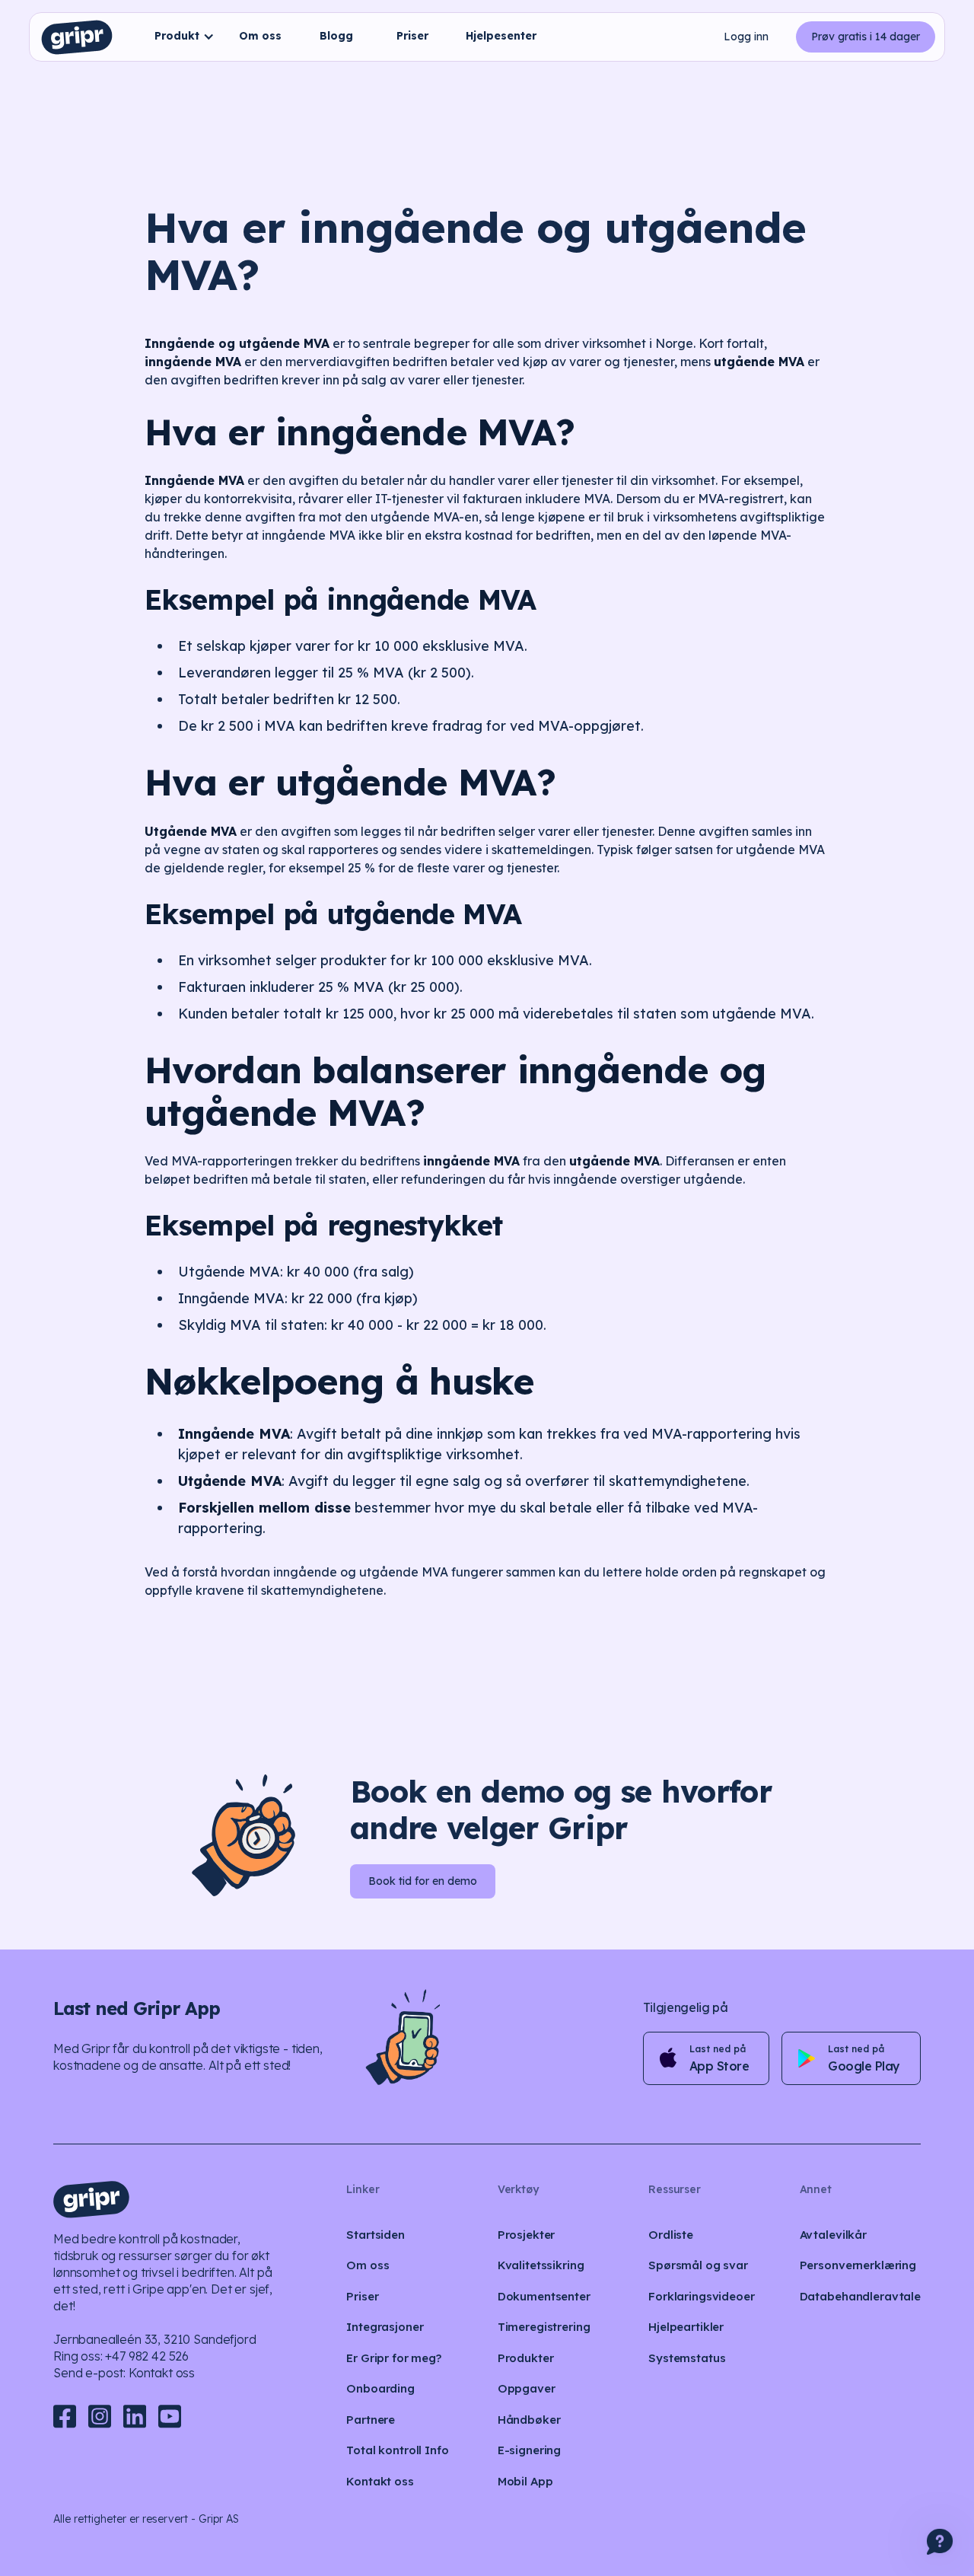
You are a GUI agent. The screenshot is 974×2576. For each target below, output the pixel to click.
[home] (77, 37)
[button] (181, 37)
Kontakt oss (162, 2373)
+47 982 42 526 (147, 2356)
